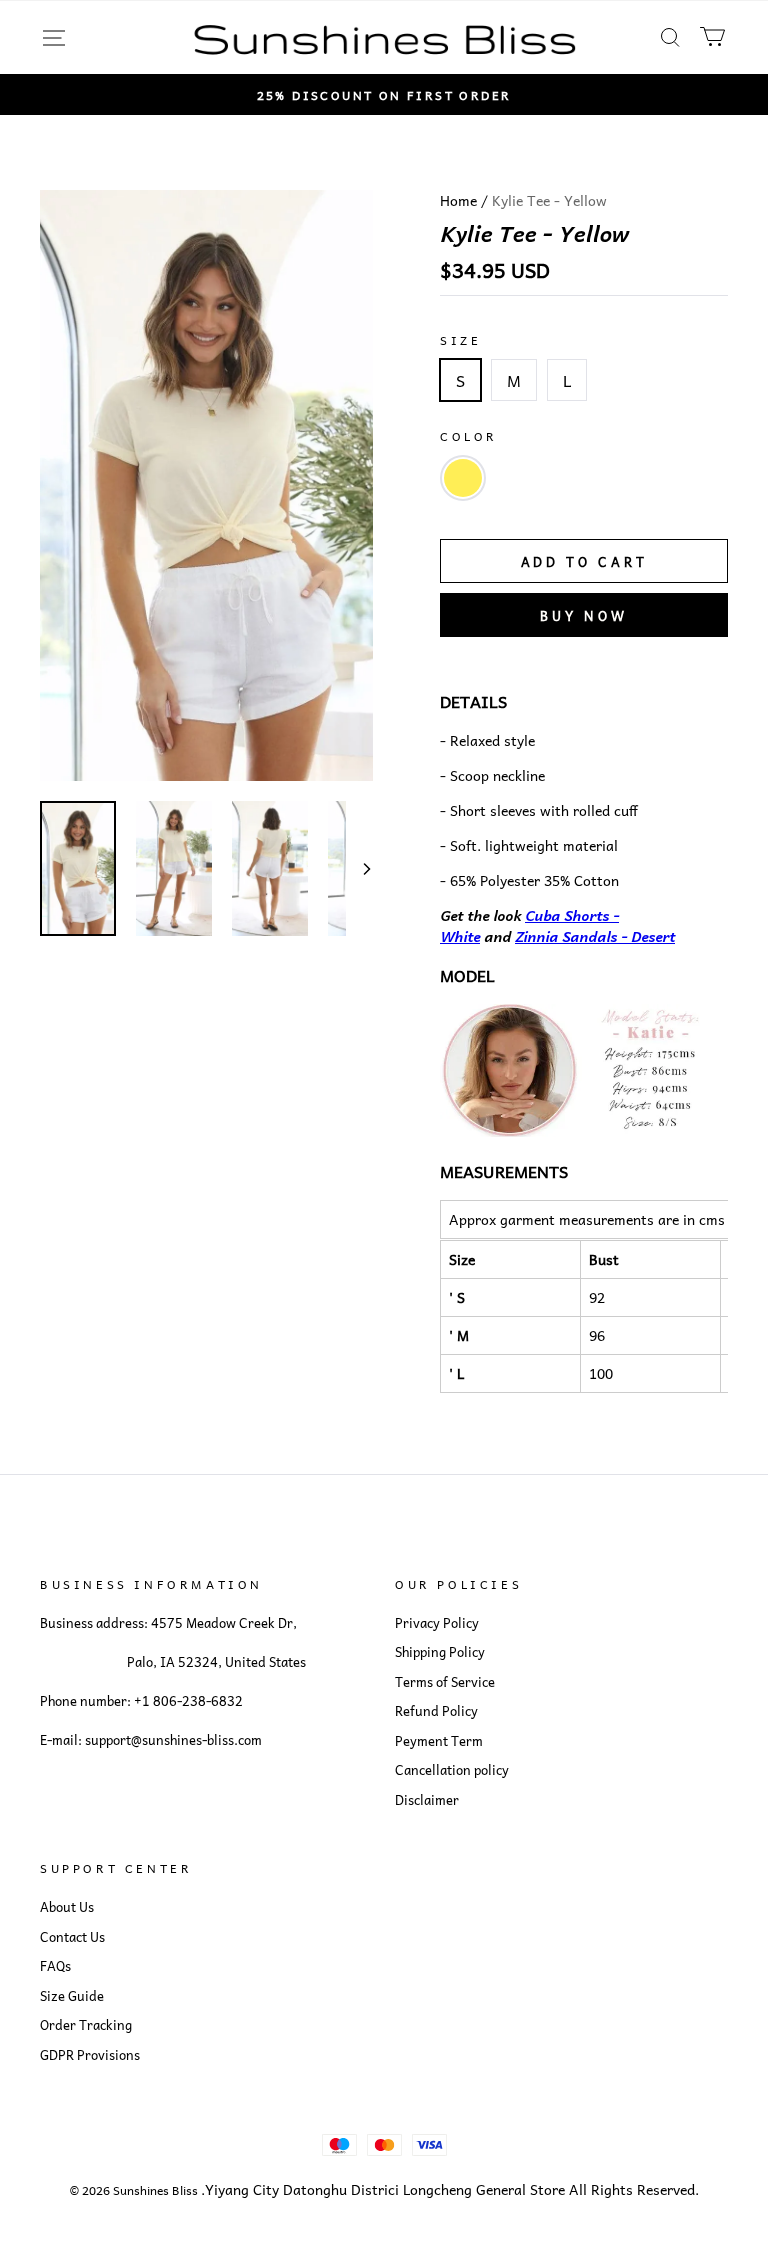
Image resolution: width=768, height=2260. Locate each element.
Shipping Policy (440, 1652)
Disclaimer (427, 1800)
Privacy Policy (437, 1623)
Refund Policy (436, 1711)
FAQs (55, 1966)
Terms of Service (445, 1682)
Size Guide (72, 1996)
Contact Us (72, 1937)
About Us (67, 1907)
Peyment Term (439, 1741)
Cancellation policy (452, 1770)
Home (458, 200)
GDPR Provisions (90, 2055)
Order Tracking (86, 2025)
